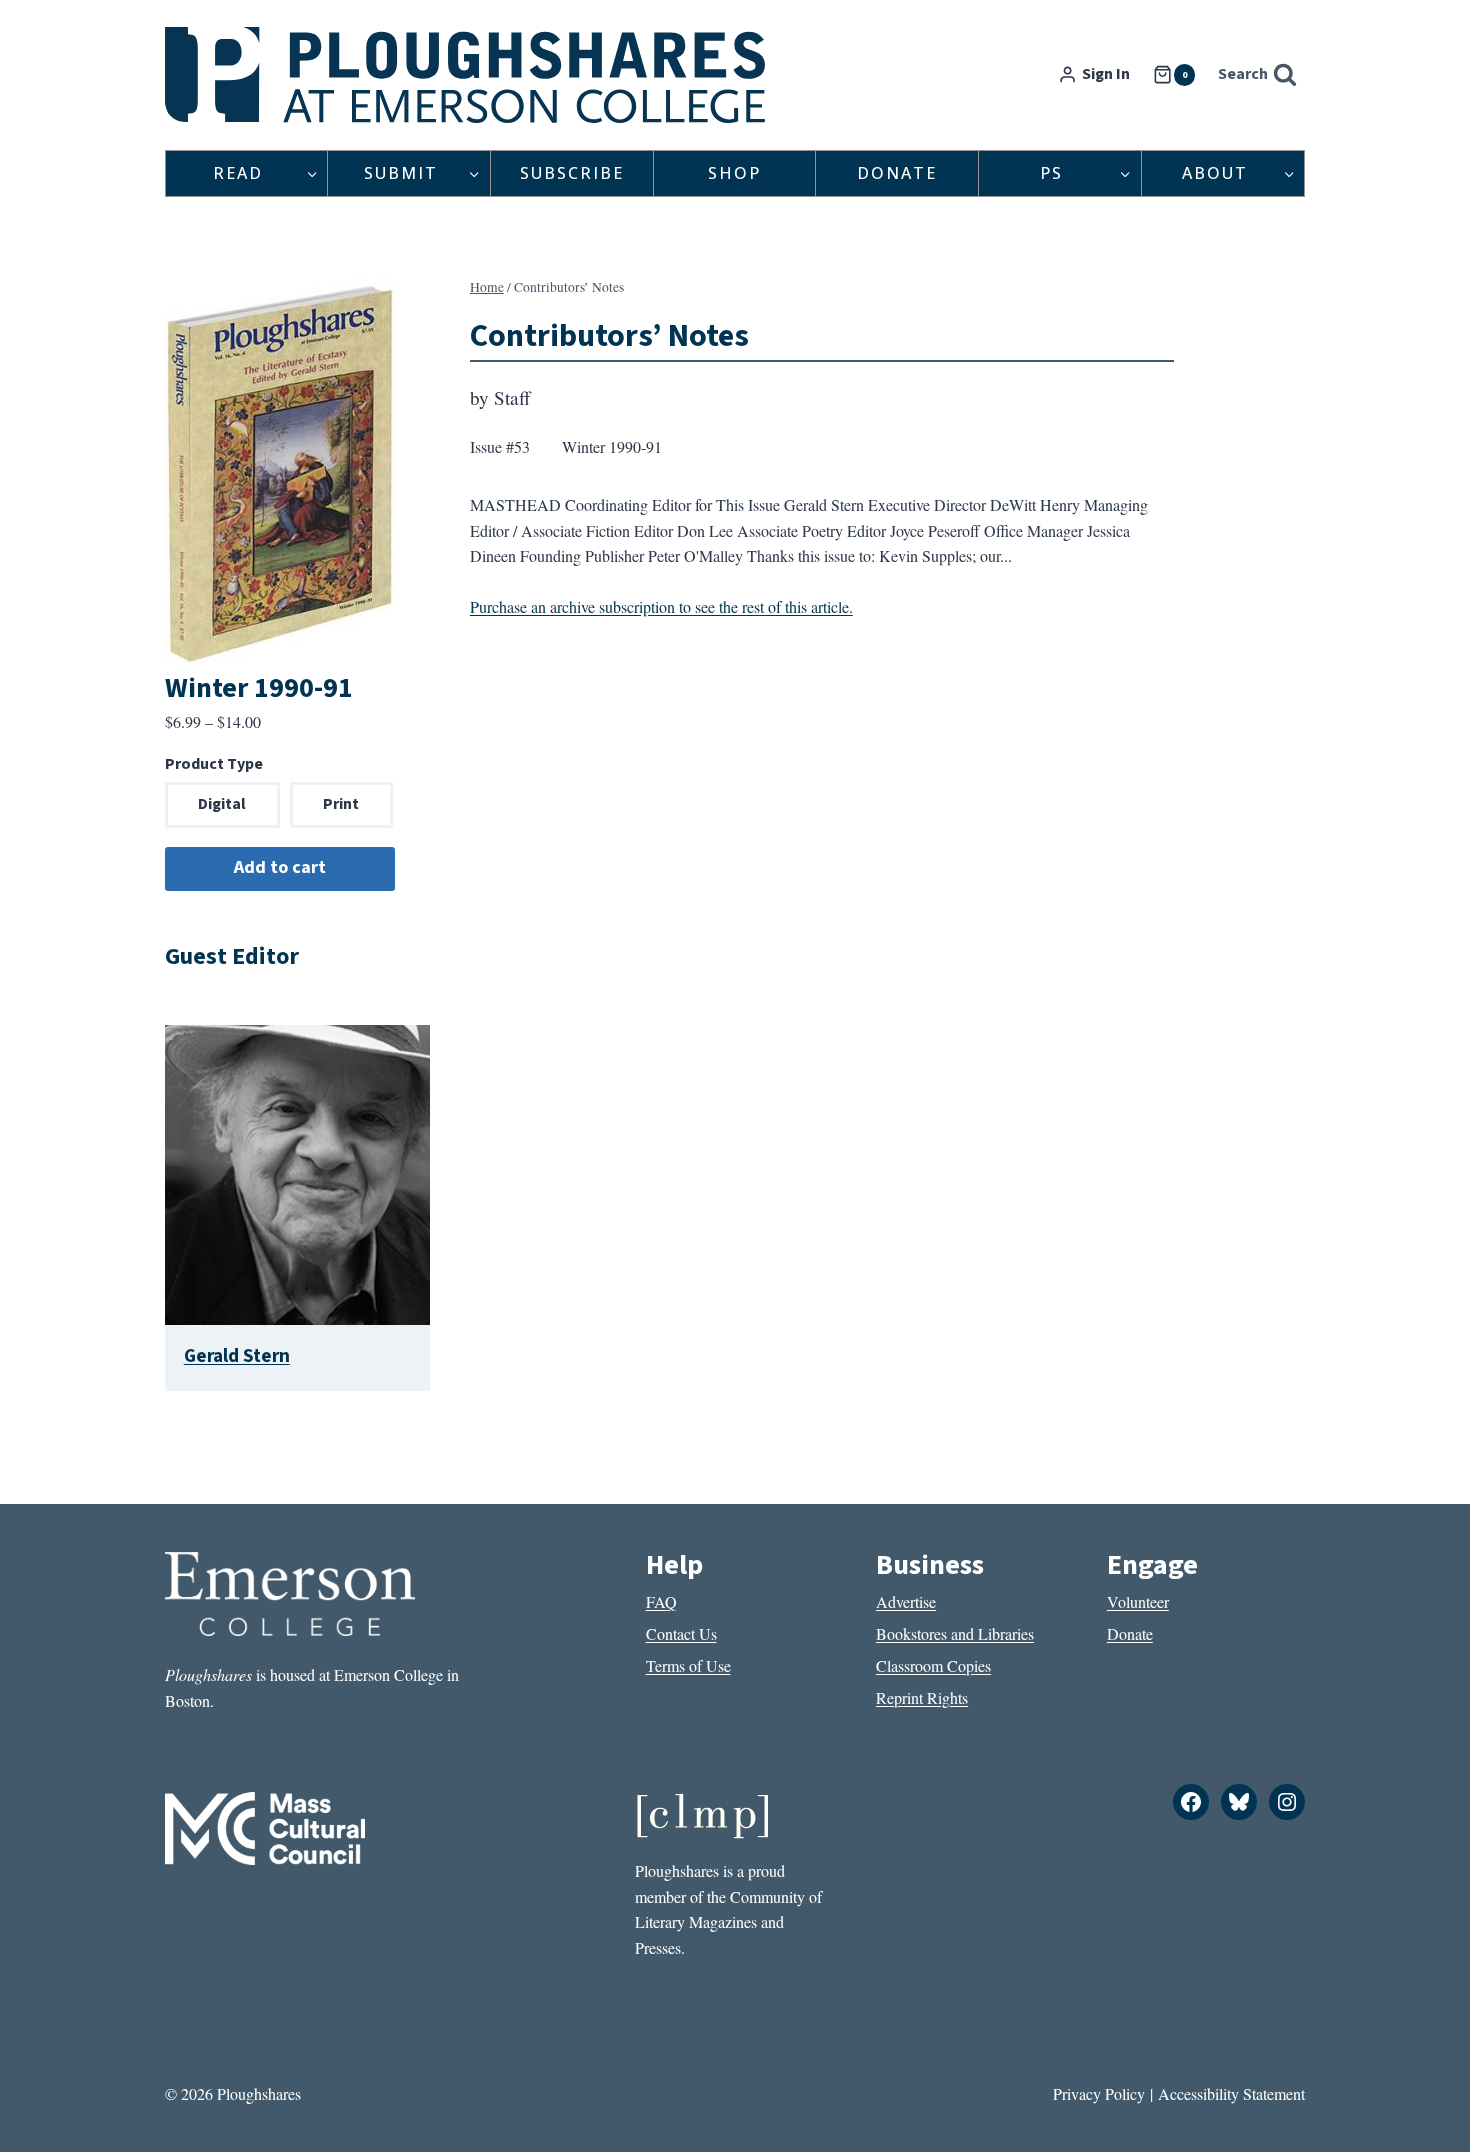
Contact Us (681, 1633)
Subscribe (572, 173)
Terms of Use (688, 1665)
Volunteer (1138, 1601)
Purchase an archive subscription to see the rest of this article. (661, 606)
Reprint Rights (922, 1697)
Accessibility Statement (1231, 2093)
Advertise (906, 1601)
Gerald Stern (237, 1356)
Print (341, 804)
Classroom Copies (933, 1665)
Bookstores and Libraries (955, 1633)
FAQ (661, 1601)
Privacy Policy (1099, 2093)
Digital (222, 804)
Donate (897, 173)
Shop (734, 173)
